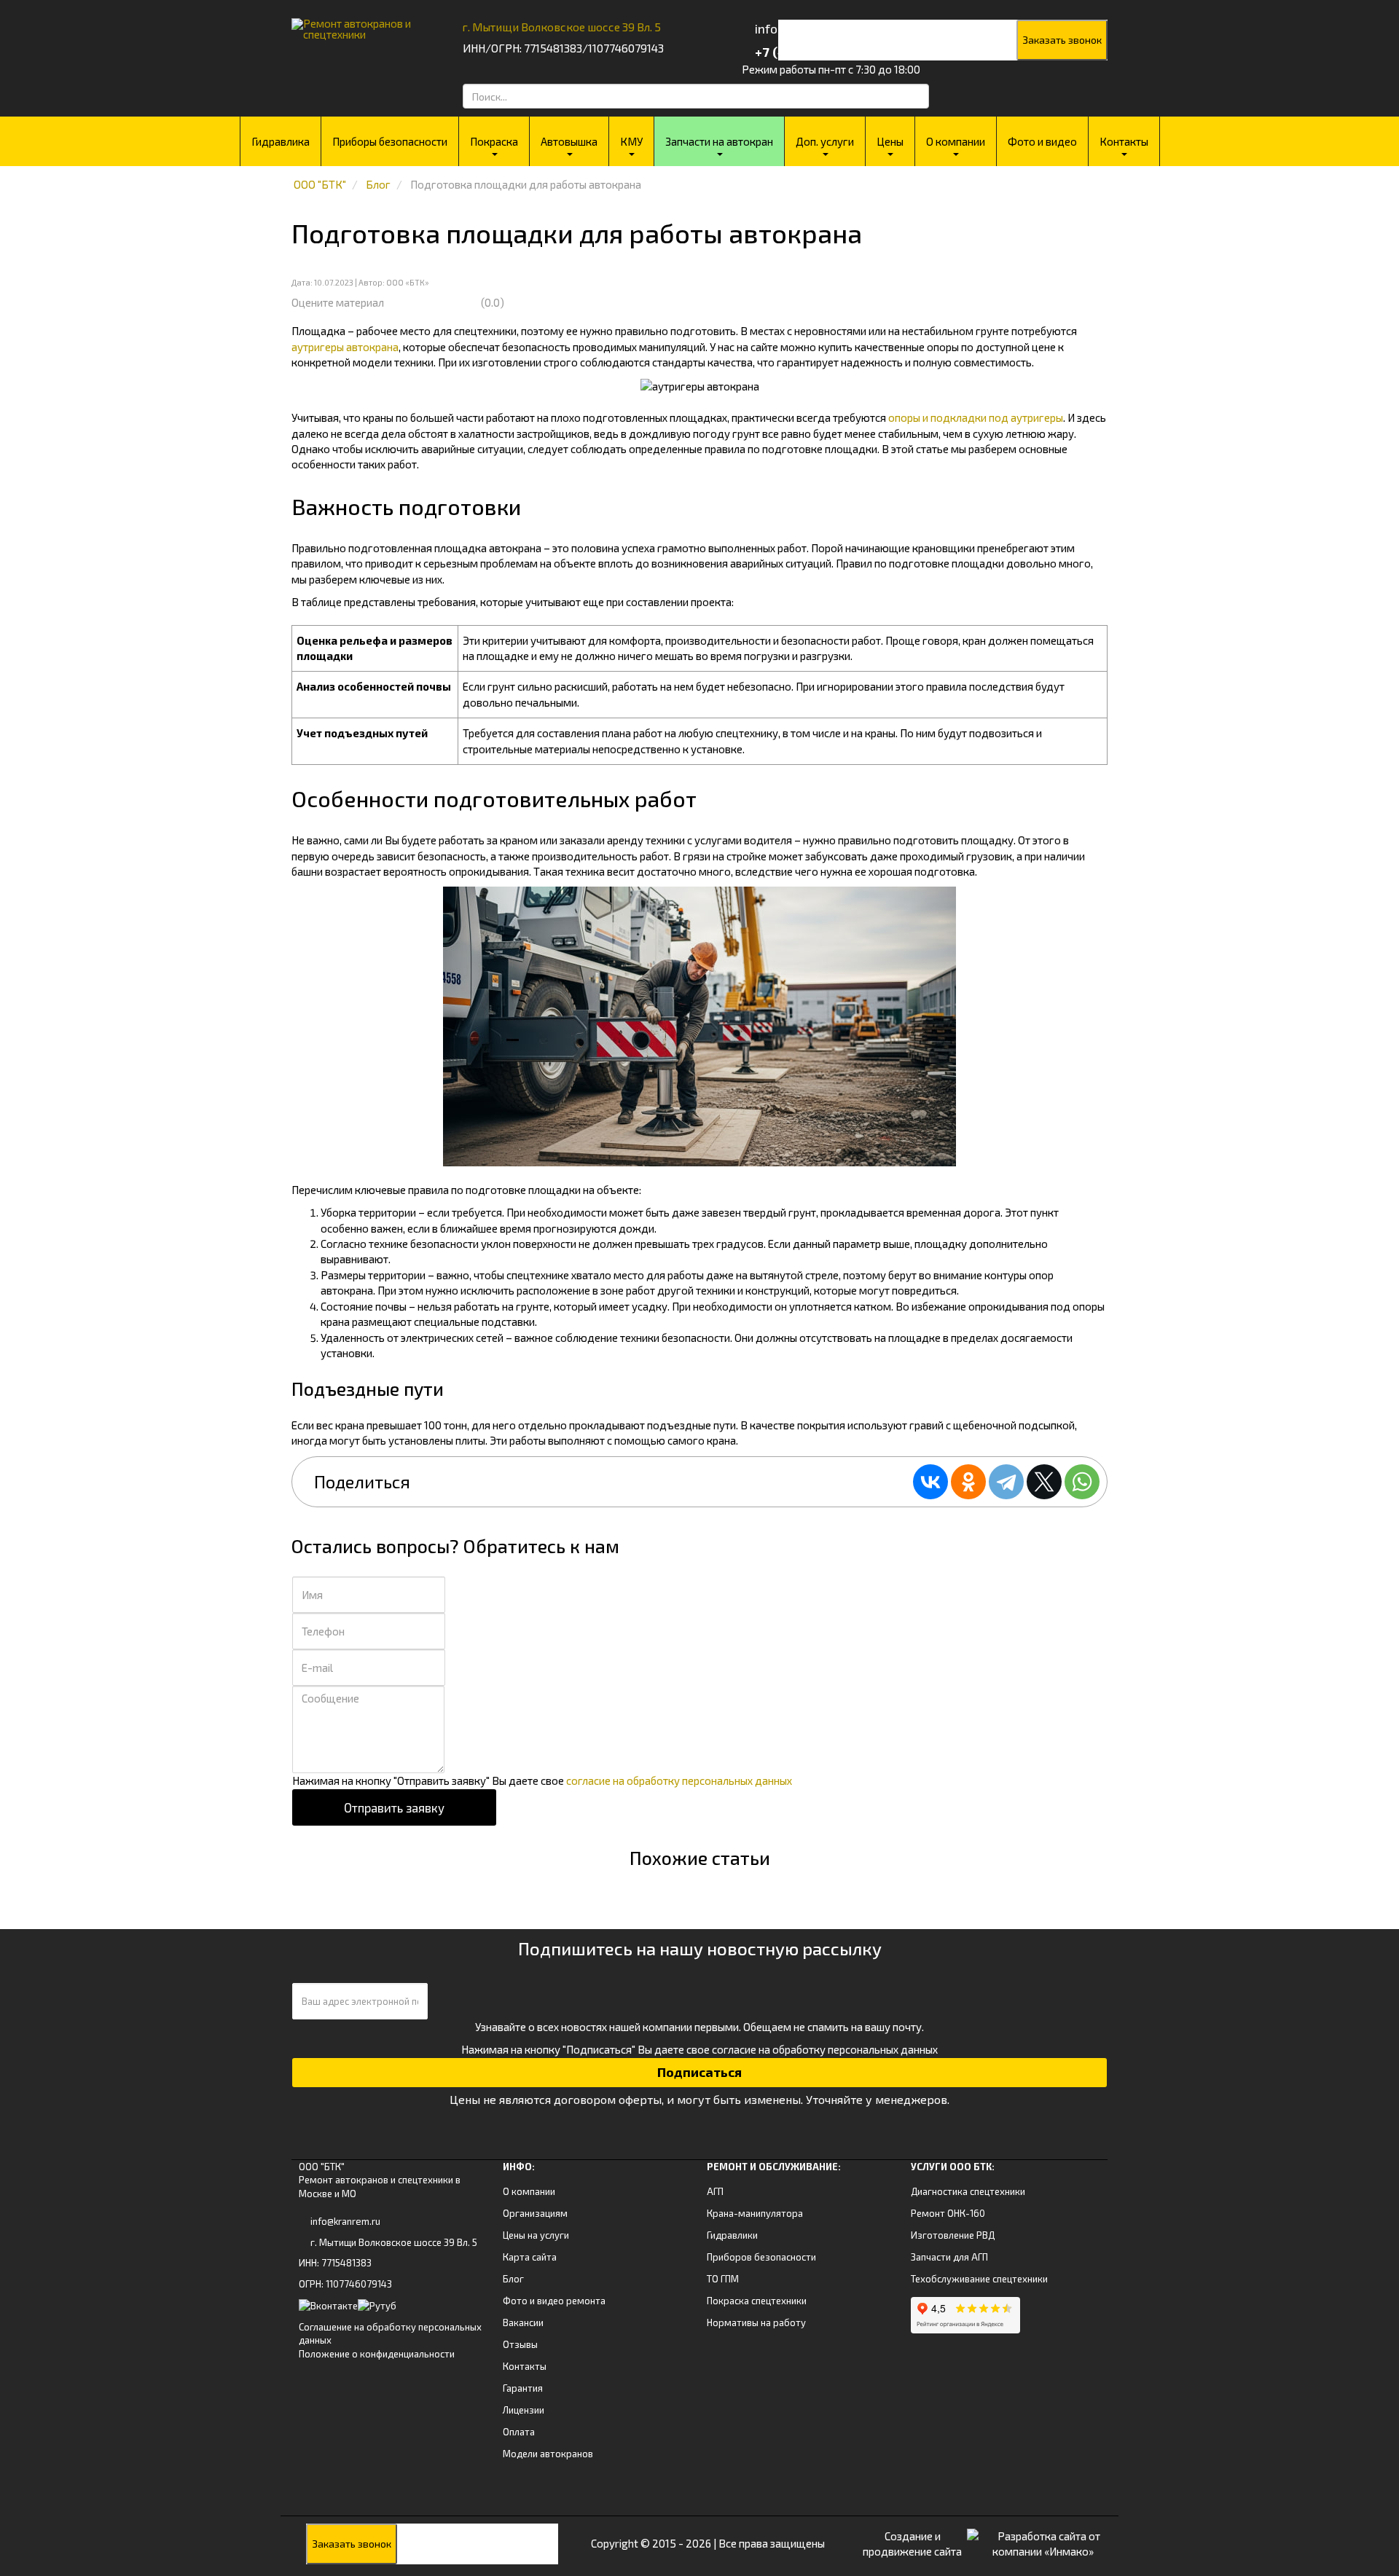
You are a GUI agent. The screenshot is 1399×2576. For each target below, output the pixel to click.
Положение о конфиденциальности (377, 2354)
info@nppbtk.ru (799, 28)
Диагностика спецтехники (968, 2191)
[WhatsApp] (1082, 1482)
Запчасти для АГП (949, 2257)
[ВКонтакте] (930, 1482)
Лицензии (524, 2410)
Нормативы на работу (756, 2322)
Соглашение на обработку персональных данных (390, 2334)
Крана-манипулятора (755, 2213)
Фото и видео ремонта (554, 2301)
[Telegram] (1006, 1482)
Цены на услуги (536, 2235)
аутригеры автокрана (345, 347)
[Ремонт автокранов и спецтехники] (359, 24)
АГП (715, 2191)
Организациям (535, 2213)
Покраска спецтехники (757, 2301)
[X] (1044, 1482)
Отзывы (520, 2344)
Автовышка (569, 141)
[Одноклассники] (968, 1482)
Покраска (494, 141)
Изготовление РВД (953, 2235)
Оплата (519, 2432)
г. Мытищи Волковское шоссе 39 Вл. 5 (562, 27)
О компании (956, 141)
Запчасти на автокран (719, 141)
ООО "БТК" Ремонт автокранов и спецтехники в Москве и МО (380, 2180)
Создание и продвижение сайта (912, 2544)
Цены (890, 141)
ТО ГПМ (723, 2279)
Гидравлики (732, 2235)
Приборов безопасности (761, 2257)
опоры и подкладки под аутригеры (976, 417)
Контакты (1124, 141)
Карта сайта (530, 2257)
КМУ (631, 141)
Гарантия (523, 2388)
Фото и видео (1042, 141)
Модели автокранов (548, 2454)
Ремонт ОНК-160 (948, 2213)
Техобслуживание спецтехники (979, 2279)
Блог (513, 2279)
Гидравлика (281, 141)
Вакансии (523, 2322)
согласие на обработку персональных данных (679, 1780)
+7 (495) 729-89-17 (811, 52)
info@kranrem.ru (345, 2221)
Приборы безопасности (390, 141)
